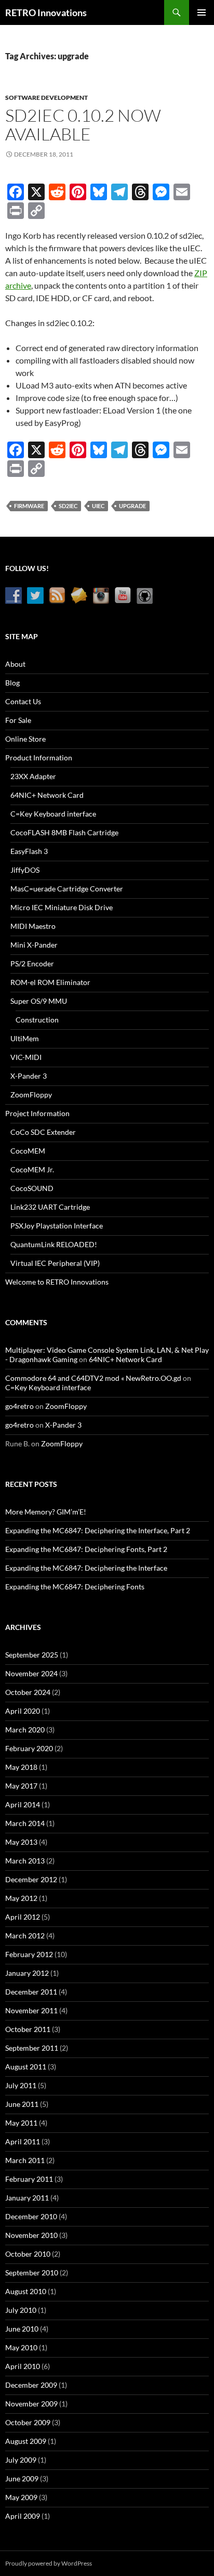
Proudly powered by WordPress (49, 2563)
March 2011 (25, 2160)
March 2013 (25, 1861)
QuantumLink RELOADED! (54, 1244)
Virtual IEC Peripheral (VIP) (55, 1263)
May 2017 (21, 1786)
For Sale (18, 720)
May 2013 (21, 1842)
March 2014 (25, 1823)
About (15, 664)
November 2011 (31, 2010)
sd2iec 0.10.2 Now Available (83, 125)
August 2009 (26, 2441)
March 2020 (25, 1730)
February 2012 (29, 1954)
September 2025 (32, 1655)
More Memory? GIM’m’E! (46, 1512)
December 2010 (31, 2216)
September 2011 (32, 2048)
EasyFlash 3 (29, 851)
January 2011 (27, 2198)
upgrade (132, 506)
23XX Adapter (33, 776)
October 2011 (28, 2029)
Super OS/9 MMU (39, 1001)
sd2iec (68, 506)
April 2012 (23, 1917)
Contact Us (23, 701)
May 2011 (21, 2123)
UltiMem (25, 1038)
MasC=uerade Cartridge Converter (67, 889)
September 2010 (32, 2273)
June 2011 (22, 2104)
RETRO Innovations (46, 12)
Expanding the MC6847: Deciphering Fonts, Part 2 (86, 1549)
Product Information (39, 758)
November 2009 (31, 2404)
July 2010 (21, 2310)
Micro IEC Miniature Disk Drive (62, 907)
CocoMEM (28, 1151)
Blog (12, 683)
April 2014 (23, 1804)
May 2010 (21, 2347)
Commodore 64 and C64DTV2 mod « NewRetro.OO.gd (93, 1378)
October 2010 (28, 2254)
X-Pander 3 (29, 1076)
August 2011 (26, 2067)
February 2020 (29, 1748)
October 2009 (28, 2422)
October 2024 (28, 1692)
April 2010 (23, 2366)
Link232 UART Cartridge (50, 1207)
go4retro (19, 1406)
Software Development (46, 98)
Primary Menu (202, 12)
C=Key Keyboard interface (53, 814)
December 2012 (31, 1879)
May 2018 (21, 1767)
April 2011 (23, 2141)
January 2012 (27, 1973)
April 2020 (23, 1711)
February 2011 (29, 2179)
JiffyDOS (25, 870)
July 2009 (21, 2460)
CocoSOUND (32, 1188)
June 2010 (22, 2329)
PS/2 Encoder (32, 963)
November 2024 (31, 1673)
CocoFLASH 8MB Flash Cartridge (64, 832)
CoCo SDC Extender (43, 1132)
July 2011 (21, 2085)
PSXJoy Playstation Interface (57, 1226)
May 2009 (21, 2497)
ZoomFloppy (31, 1095)
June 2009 (22, 2478)
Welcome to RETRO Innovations (57, 1282)
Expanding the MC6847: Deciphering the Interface (86, 1568)
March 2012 (25, 1936)
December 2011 (31, 1992)
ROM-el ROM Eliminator (50, 982)
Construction (37, 1020)
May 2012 (21, 1898)
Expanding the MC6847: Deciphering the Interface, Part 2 (98, 1530)
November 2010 (31, 2235)
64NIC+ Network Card (47, 795)
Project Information (37, 1113)
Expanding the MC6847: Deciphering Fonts (75, 1587)
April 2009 (23, 2516)
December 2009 (31, 2385)
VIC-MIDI (26, 1057)
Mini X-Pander (34, 945)
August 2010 (26, 2291)
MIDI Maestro (33, 926)
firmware (29, 506)
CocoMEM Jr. (32, 1169)
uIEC (98, 506)
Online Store (25, 739)
